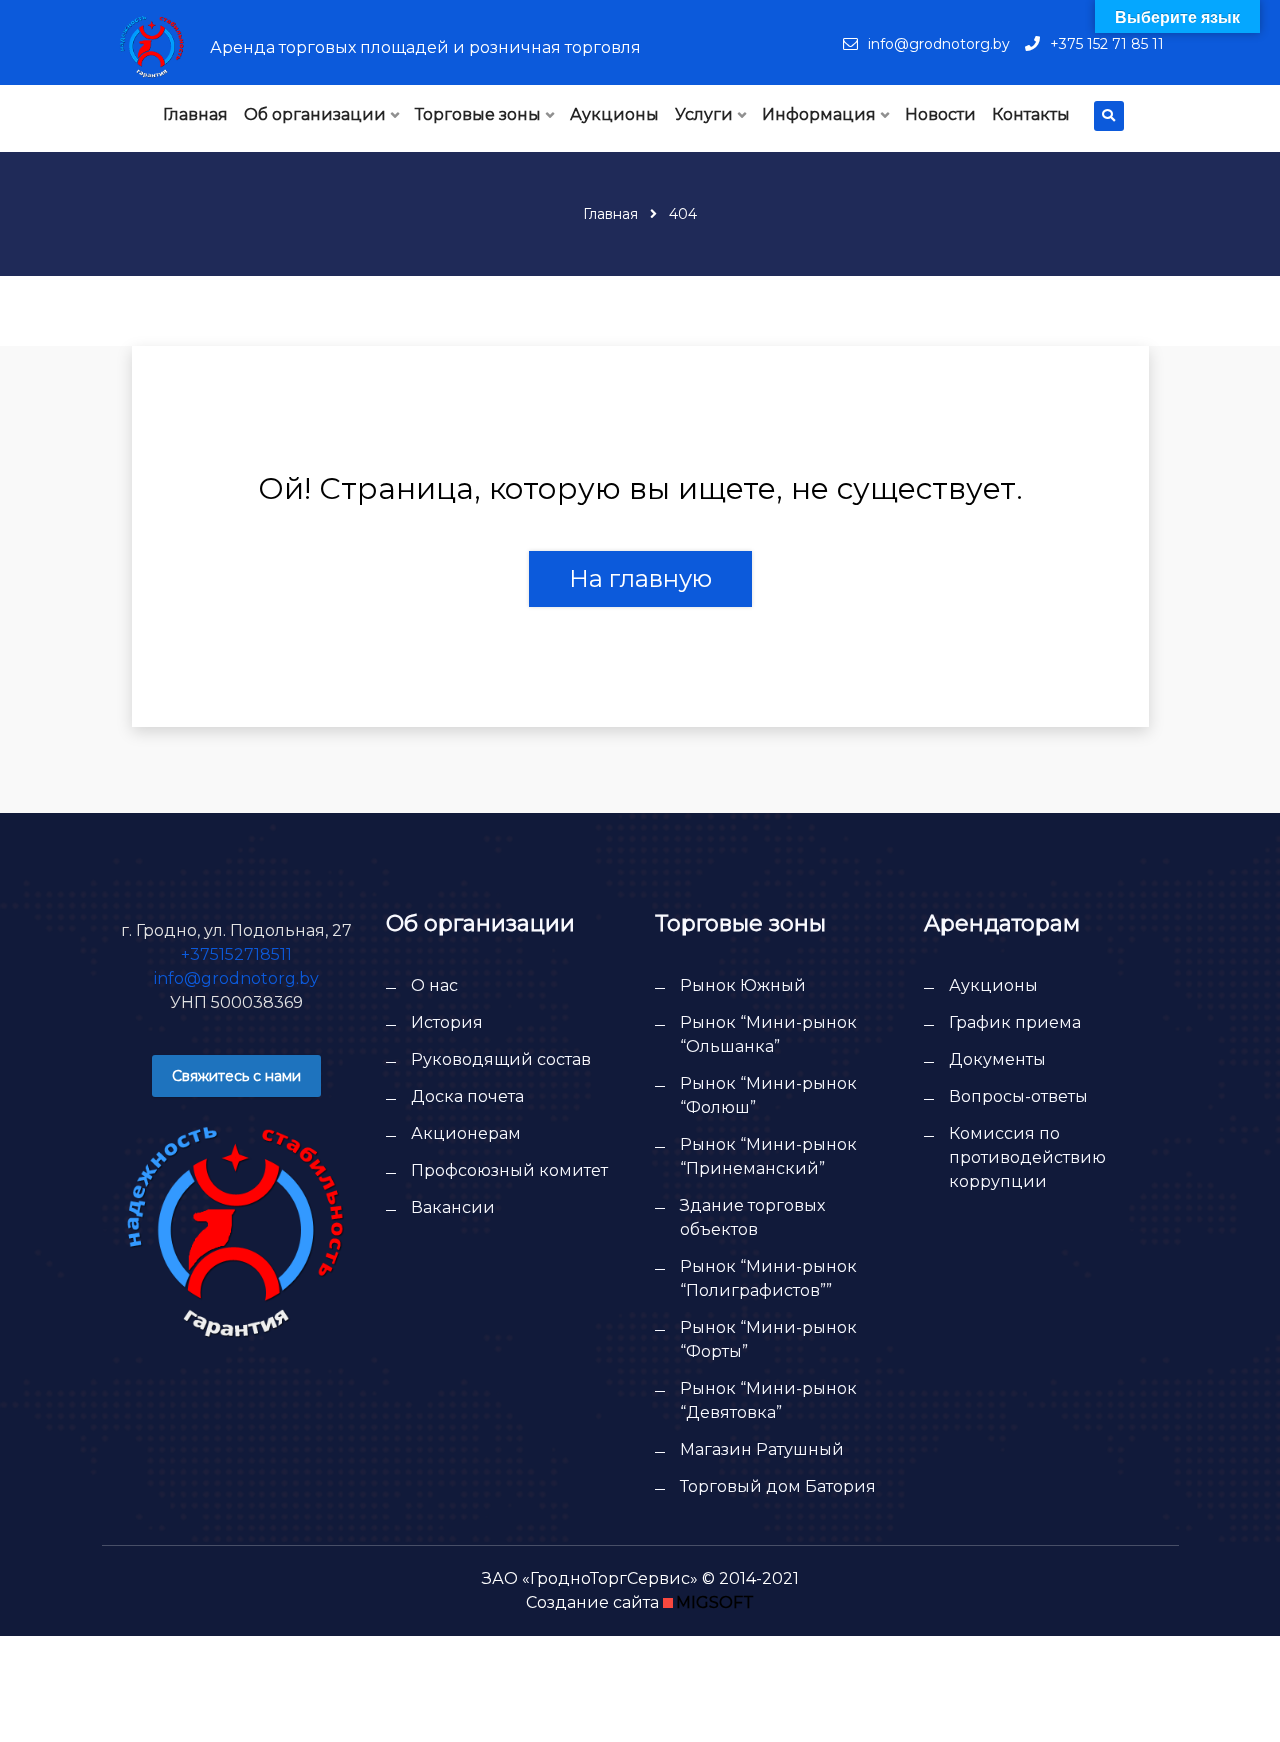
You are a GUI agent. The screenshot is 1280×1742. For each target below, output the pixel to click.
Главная (610, 214)
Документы (997, 1059)
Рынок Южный (743, 985)
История (447, 1022)
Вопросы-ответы (1018, 1096)
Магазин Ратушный (762, 1449)
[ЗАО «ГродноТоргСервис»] (152, 47)
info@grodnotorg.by (939, 44)
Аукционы (993, 985)
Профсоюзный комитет (509, 1170)
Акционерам (466, 1133)
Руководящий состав (501, 1059)
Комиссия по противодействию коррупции (1027, 1157)
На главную (640, 578)
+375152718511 (236, 954)
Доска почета (467, 1096)
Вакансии (453, 1207)
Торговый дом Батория (778, 1486)
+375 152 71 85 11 (1107, 44)
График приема (1015, 1022)
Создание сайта (592, 1602)
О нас (434, 985)
